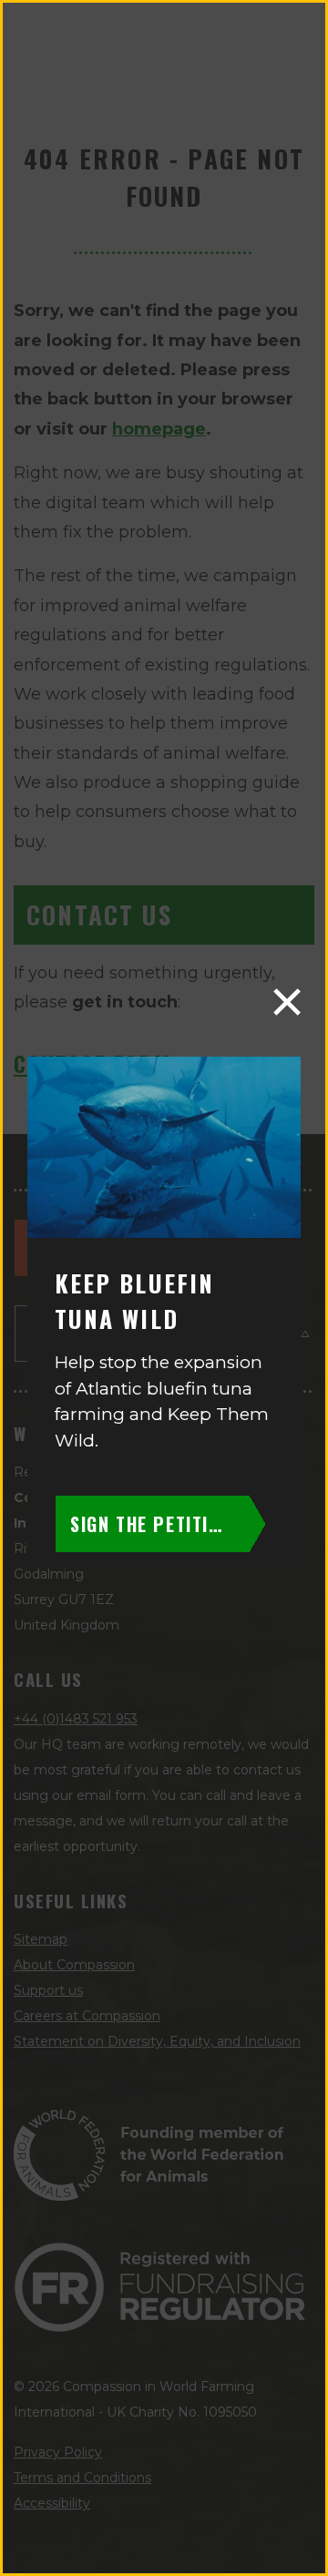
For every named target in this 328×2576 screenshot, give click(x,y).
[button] (287, 1002)
